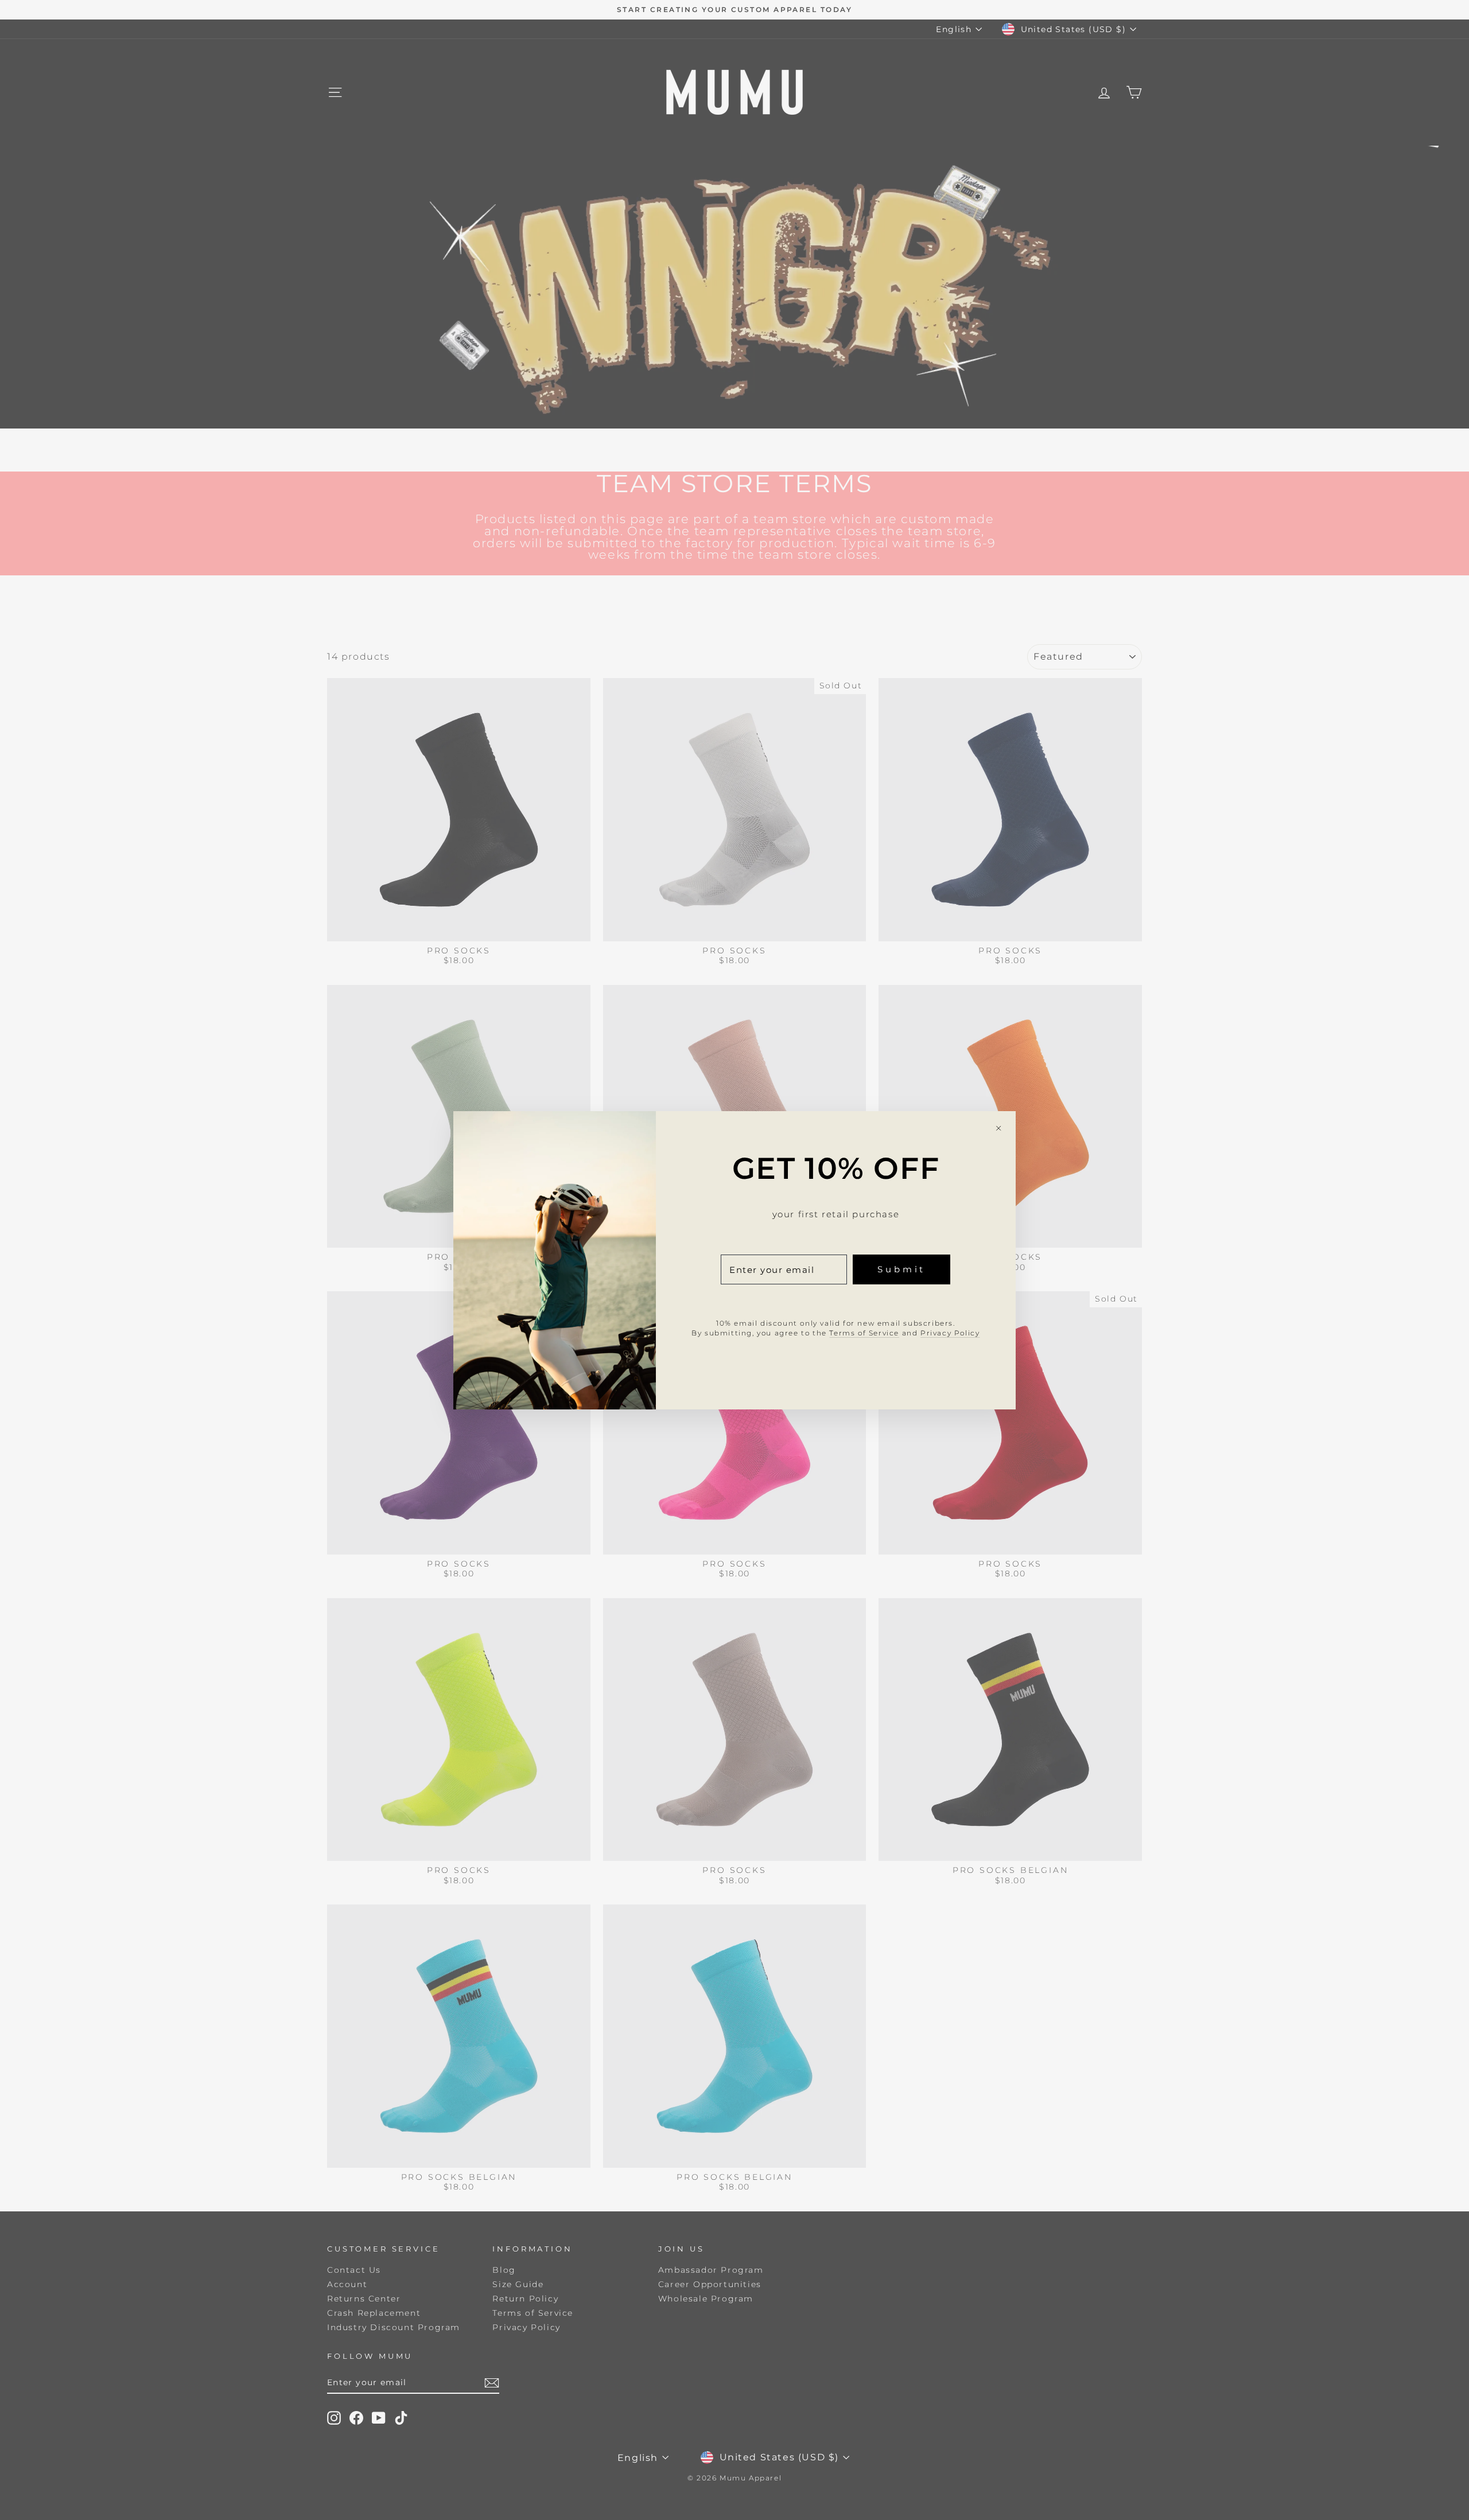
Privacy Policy (950, 1332)
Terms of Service (864, 1332)
